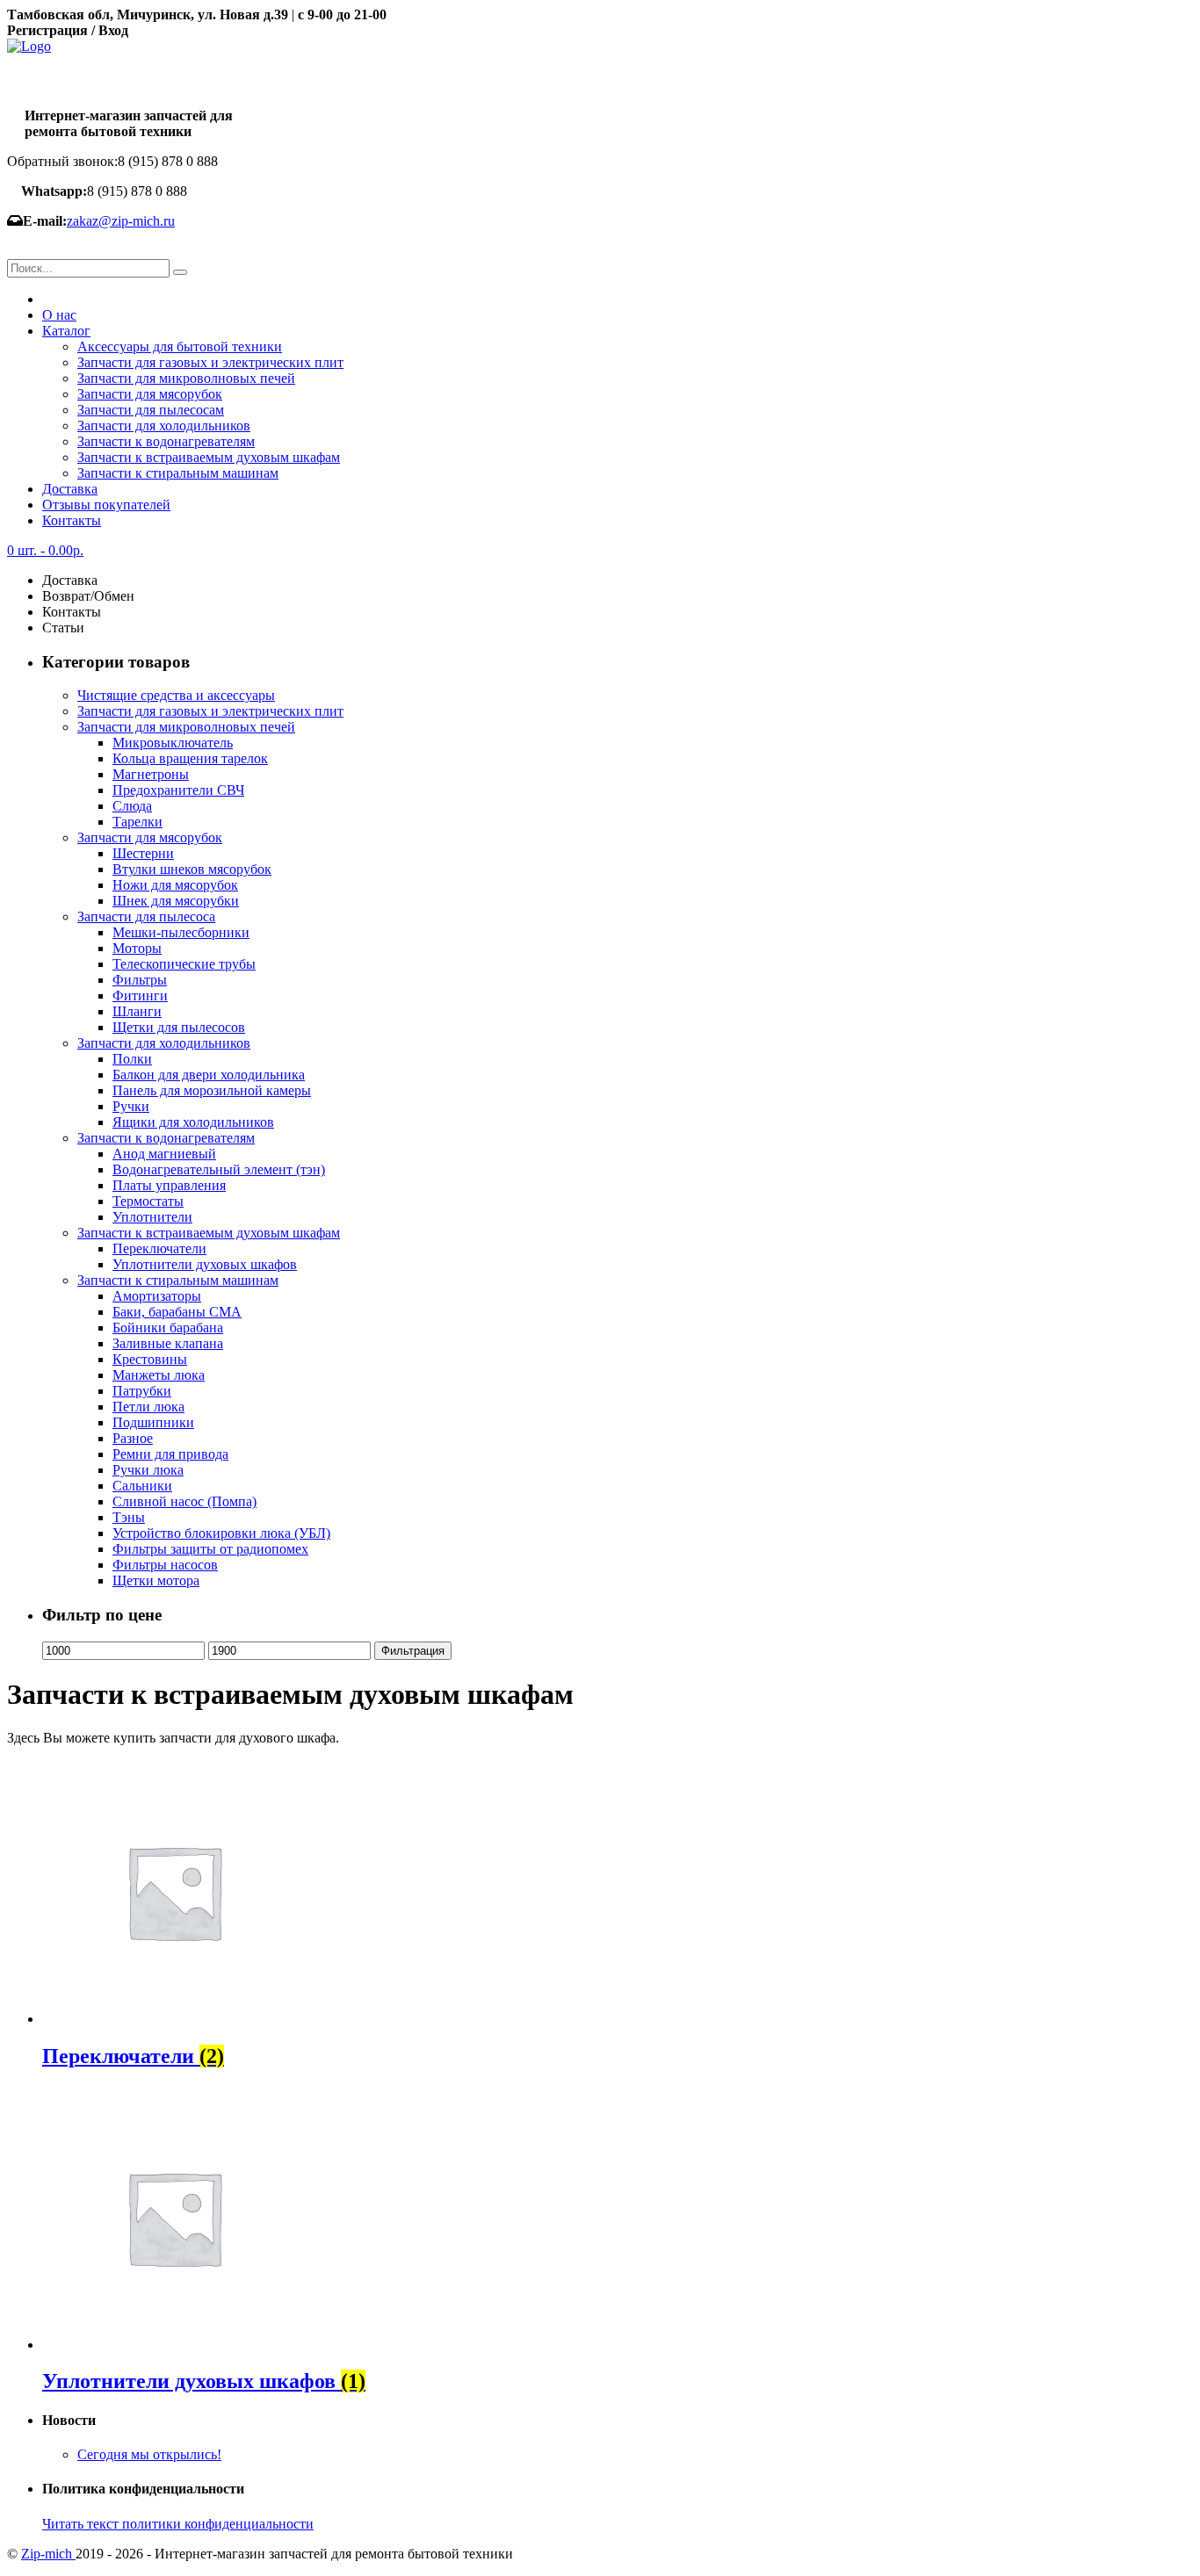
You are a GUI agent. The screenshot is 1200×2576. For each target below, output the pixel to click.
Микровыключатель (173, 743)
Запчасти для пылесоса (146, 916)
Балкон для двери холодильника (209, 1075)
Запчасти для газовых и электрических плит (210, 362)
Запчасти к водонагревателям (166, 441)
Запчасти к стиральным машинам (178, 473)
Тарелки (137, 822)
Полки (132, 1059)
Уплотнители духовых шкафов (205, 1264)
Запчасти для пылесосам (151, 410)
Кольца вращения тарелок (190, 758)
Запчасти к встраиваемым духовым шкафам (209, 457)
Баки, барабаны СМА (177, 1312)
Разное (133, 1438)
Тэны (129, 1517)
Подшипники (153, 1422)
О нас (59, 315)
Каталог (66, 331)
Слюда (132, 806)
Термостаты (148, 1201)
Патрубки (142, 1391)
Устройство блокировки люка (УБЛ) (221, 1533)
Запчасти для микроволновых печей (186, 378)
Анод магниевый (164, 1154)
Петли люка (148, 1407)
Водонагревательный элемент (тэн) (219, 1169)
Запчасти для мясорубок (150, 394)
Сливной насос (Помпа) (184, 1501)
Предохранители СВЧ (178, 790)
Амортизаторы (157, 1296)
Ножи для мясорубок (175, 885)
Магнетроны (151, 774)
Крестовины (150, 1359)
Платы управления (169, 1185)
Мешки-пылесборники (181, 932)
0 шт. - (45, 550)
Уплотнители (152, 1217)
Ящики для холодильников (193, 1122)
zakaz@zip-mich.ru (121, 221)
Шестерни (143, 853)
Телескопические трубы (184, 964)
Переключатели (159, 1248)
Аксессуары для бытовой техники (180, 346)
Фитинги (140, 996)
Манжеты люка (159, 1375)
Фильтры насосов (165, 1565)
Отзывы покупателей (106, 505)
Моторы (137, 948)
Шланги (137, 1011)
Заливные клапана (168, 1343)
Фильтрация (413, 1651)
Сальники (142, 1486)
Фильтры (140, 980)
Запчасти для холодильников (164, 426)
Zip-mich (48, 2554)
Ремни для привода (170, 1454)
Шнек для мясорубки (176, 901)
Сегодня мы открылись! (149, 2454)
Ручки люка (148, 1470)
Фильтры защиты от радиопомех (210, 1549)
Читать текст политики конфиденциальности (178, 2524)
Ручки (131, 1106)
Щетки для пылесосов (179, 1027)
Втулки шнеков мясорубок (192, 869)
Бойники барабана (168, 1328)
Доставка (70, 489)
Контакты (72, 520)
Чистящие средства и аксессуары (176, 695)
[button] (180, 272)
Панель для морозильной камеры (212, 1090)
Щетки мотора (156, 1580)
